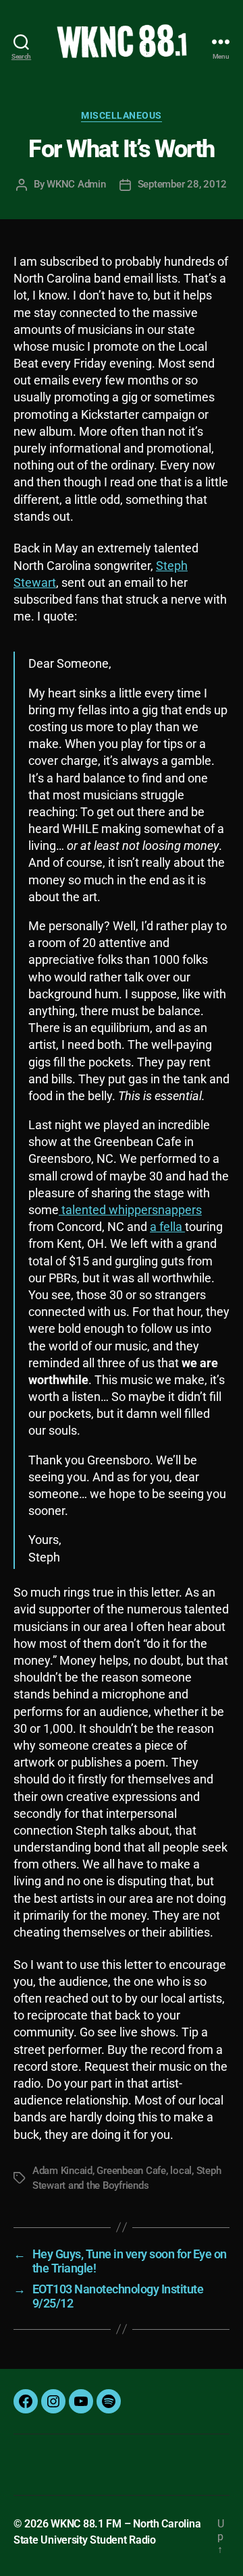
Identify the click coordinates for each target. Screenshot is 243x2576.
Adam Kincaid (62, 2171)
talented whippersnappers (130, 1210)
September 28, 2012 (182, 184)
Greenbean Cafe (131, 2171)
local (181, 2171)
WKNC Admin (76, 184)
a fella (167, 1227)
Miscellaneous (122, 115)
